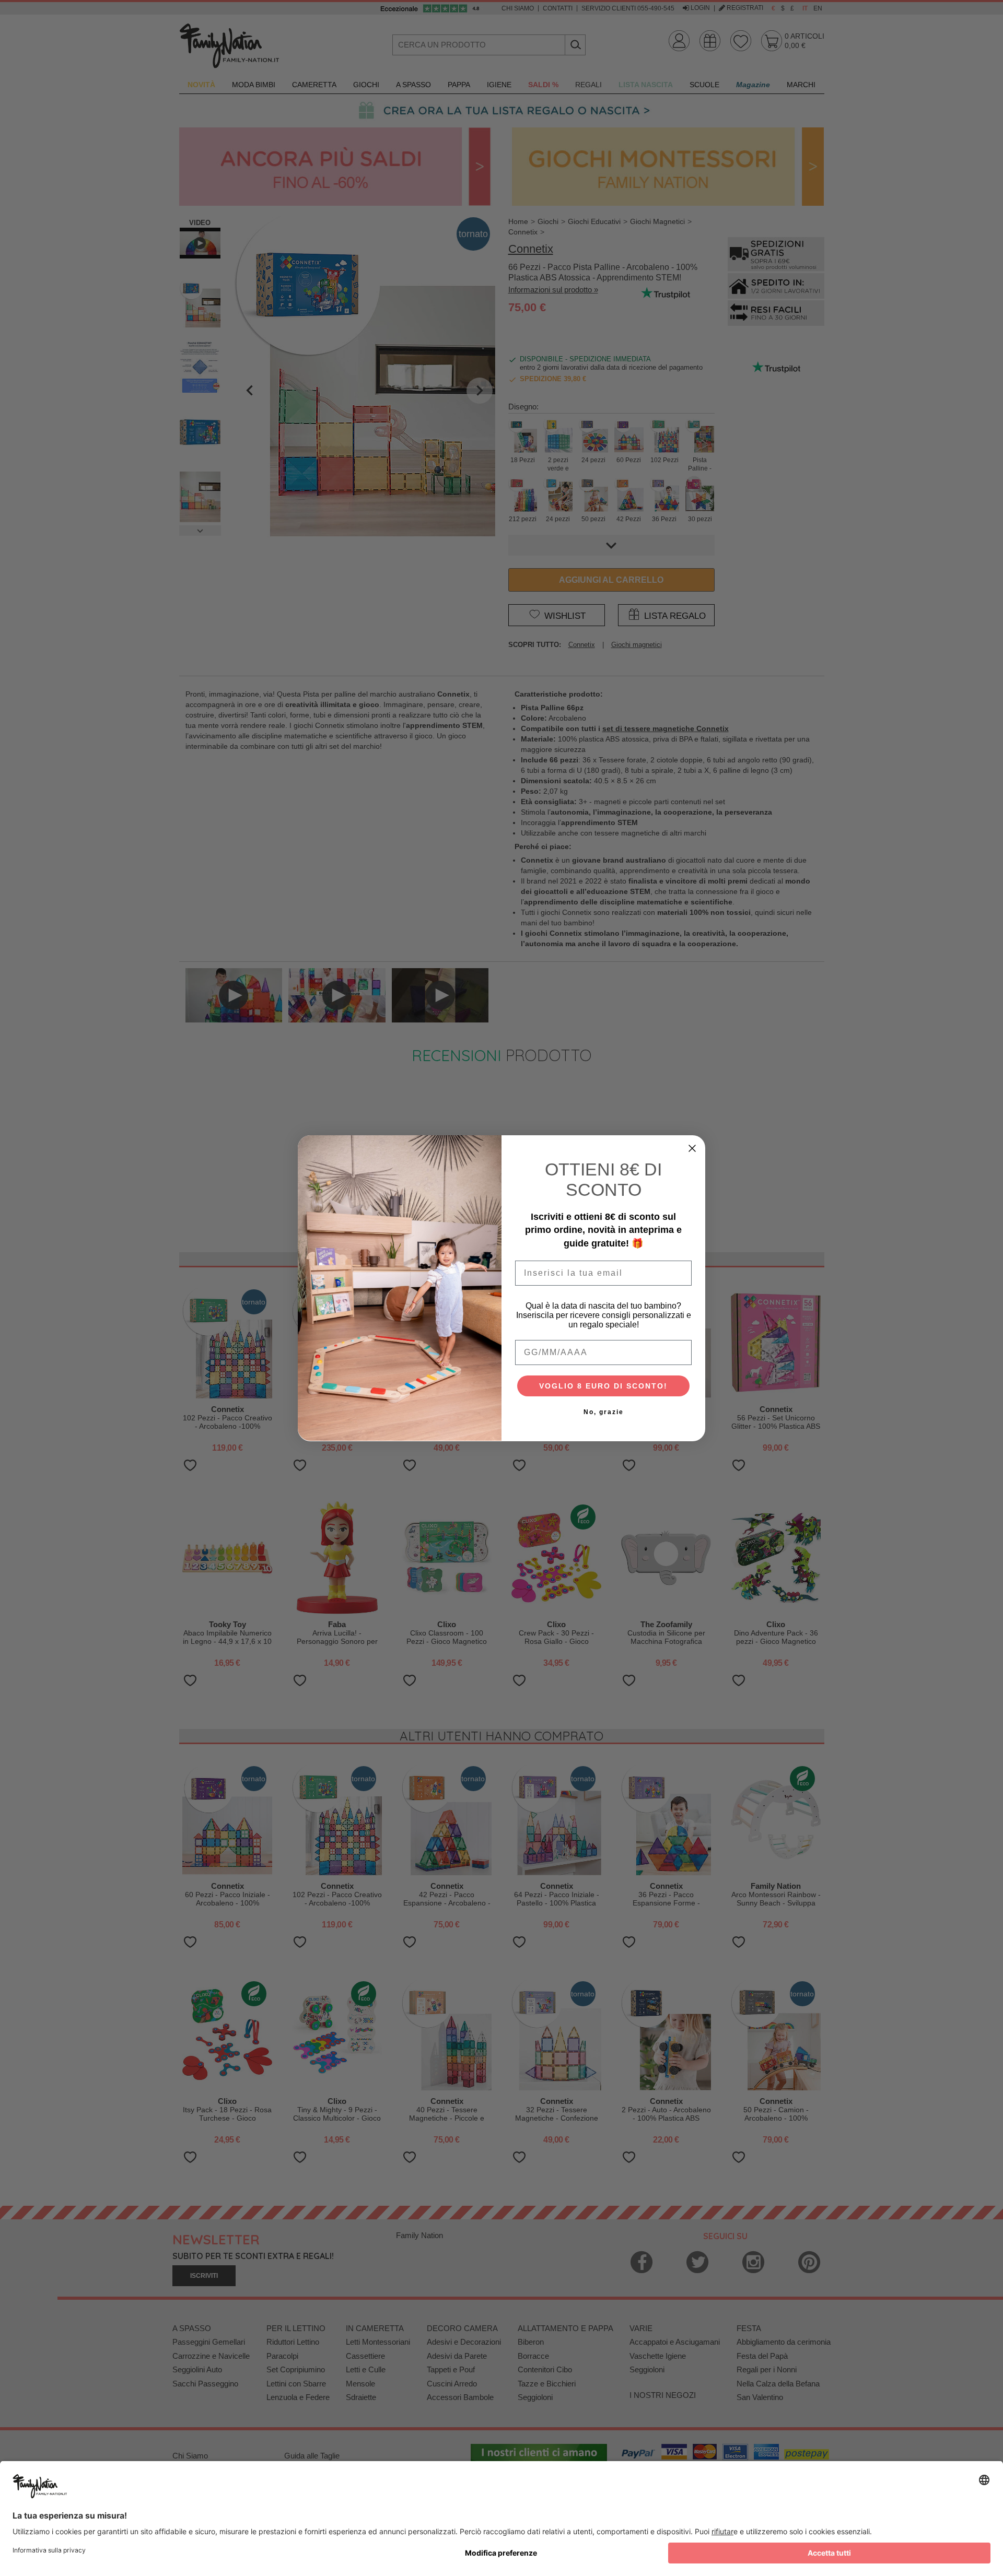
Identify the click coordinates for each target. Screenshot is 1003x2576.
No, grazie (604, 1411)
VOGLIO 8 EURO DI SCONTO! (603, 1385)
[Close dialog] (692, 1148)
